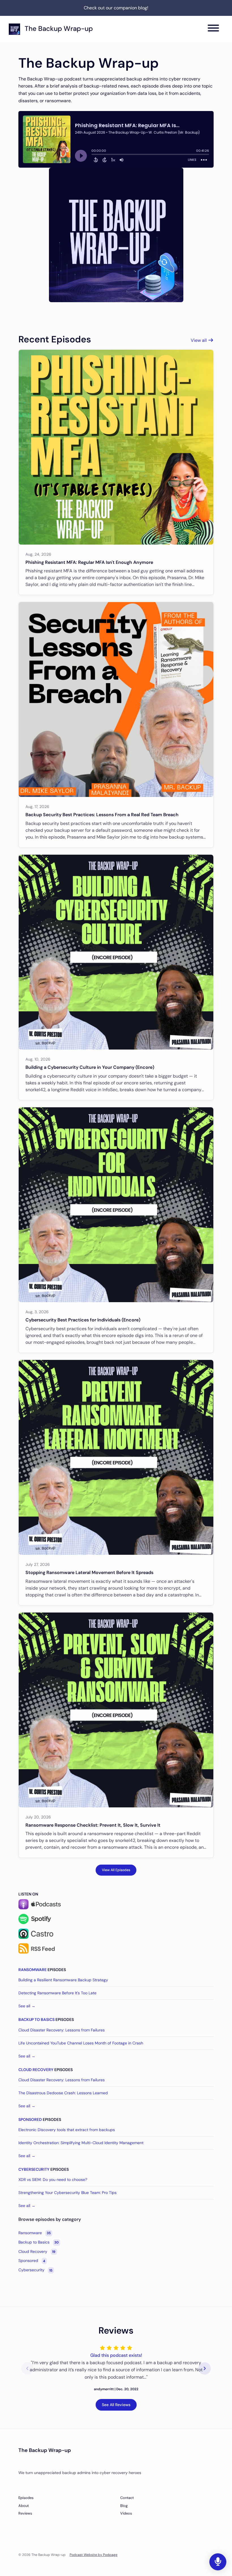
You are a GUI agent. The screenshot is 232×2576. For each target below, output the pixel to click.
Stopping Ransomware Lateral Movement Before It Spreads (89, 1572)
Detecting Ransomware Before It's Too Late (57, 1993)
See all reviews (116, 2405)
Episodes (26, 2498)
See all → (27, 2006)
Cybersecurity (34, 2169)
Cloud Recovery (36, 2070)
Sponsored (30, 2119)
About (24, 2506)
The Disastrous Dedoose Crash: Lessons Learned (63, 2093)
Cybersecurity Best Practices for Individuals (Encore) (83, 1320)
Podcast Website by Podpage (94, 2555)
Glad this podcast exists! (116, 2355)
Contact (127, 2498)
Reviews (25, 2513)
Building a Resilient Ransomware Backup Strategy (63, 1980)
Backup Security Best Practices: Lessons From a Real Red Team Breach (102, 815)
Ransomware (33, 1970)
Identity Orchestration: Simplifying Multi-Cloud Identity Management (81, 2143)
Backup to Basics (36, 2020)
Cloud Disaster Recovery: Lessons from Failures (62, 2030)
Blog (124, 2506)
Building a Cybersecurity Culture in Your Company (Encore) (90, 1067)
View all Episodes (116, 1870)
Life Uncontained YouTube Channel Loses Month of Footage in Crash (81, 2043)
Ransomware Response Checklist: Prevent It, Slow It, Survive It (93, 1825)
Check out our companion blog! (116, 8)
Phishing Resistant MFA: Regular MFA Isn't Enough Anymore (89, 562)
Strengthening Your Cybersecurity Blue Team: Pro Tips (67, 2193)
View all (199, 340)
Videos (126, 2513)
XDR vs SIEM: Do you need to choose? (53, 2180)
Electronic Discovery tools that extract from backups (67, 2130)
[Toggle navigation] (213, 29)
